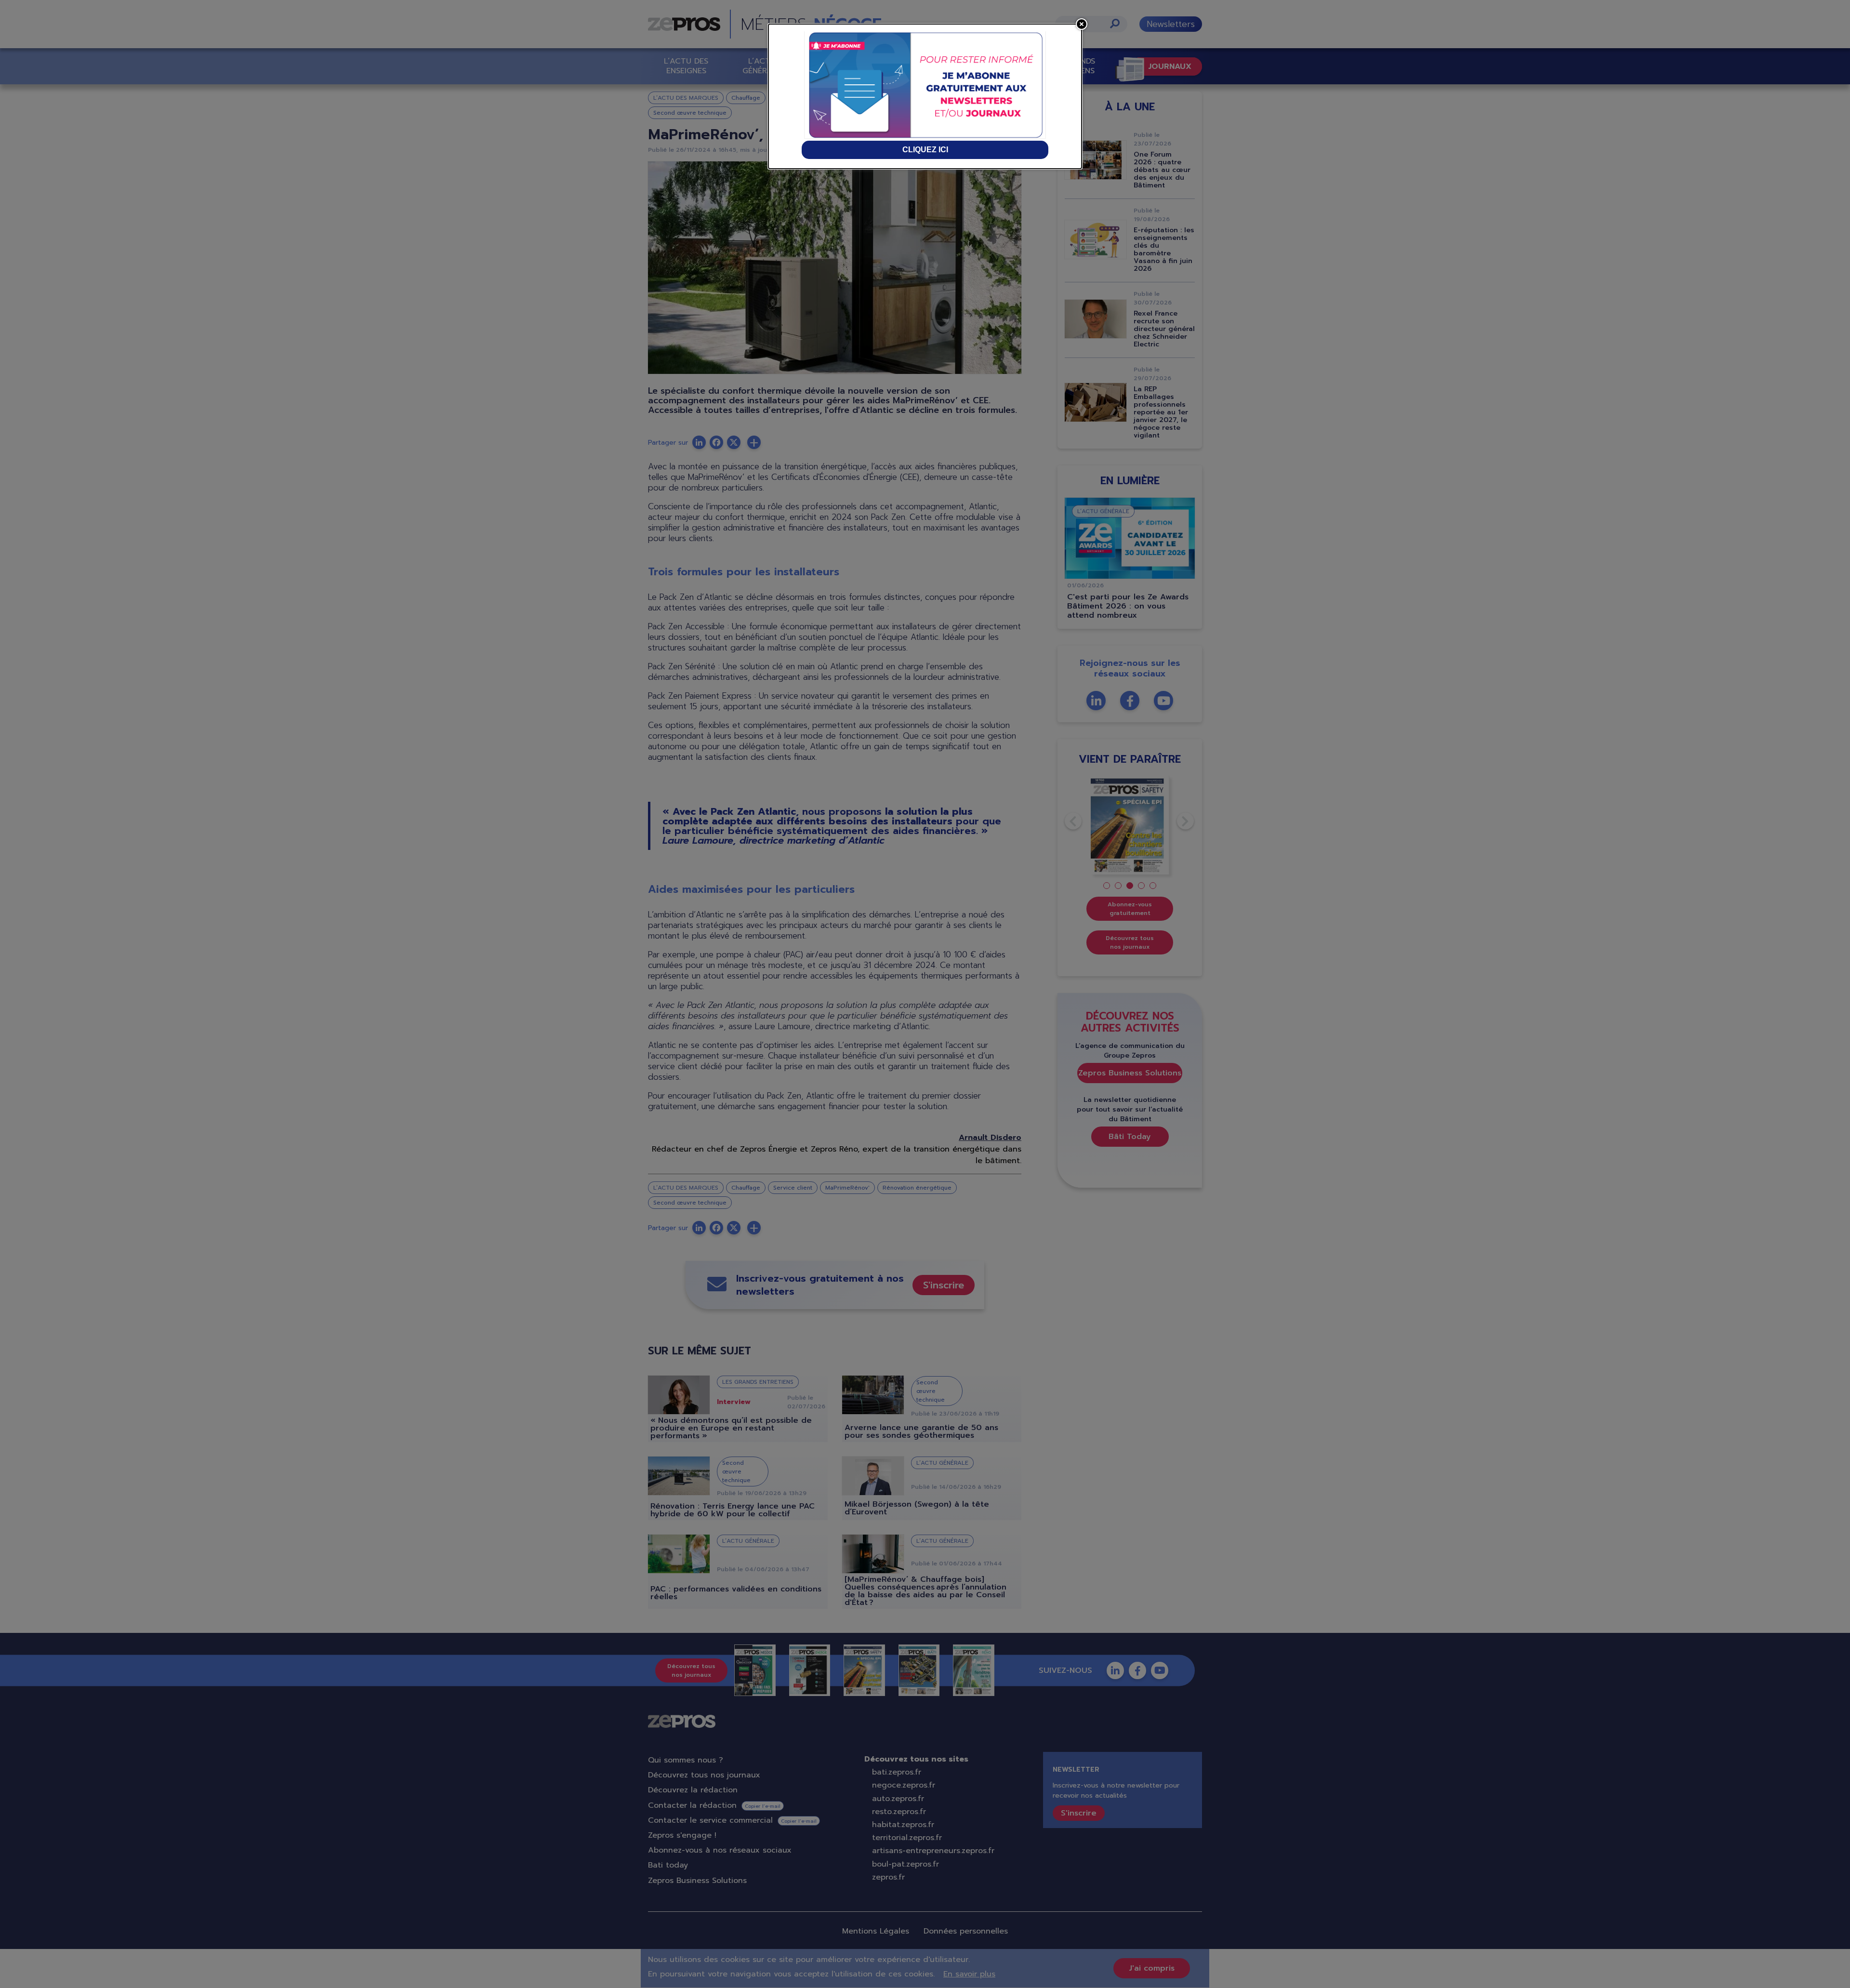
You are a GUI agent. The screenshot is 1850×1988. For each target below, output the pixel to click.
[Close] (1082, 24)
